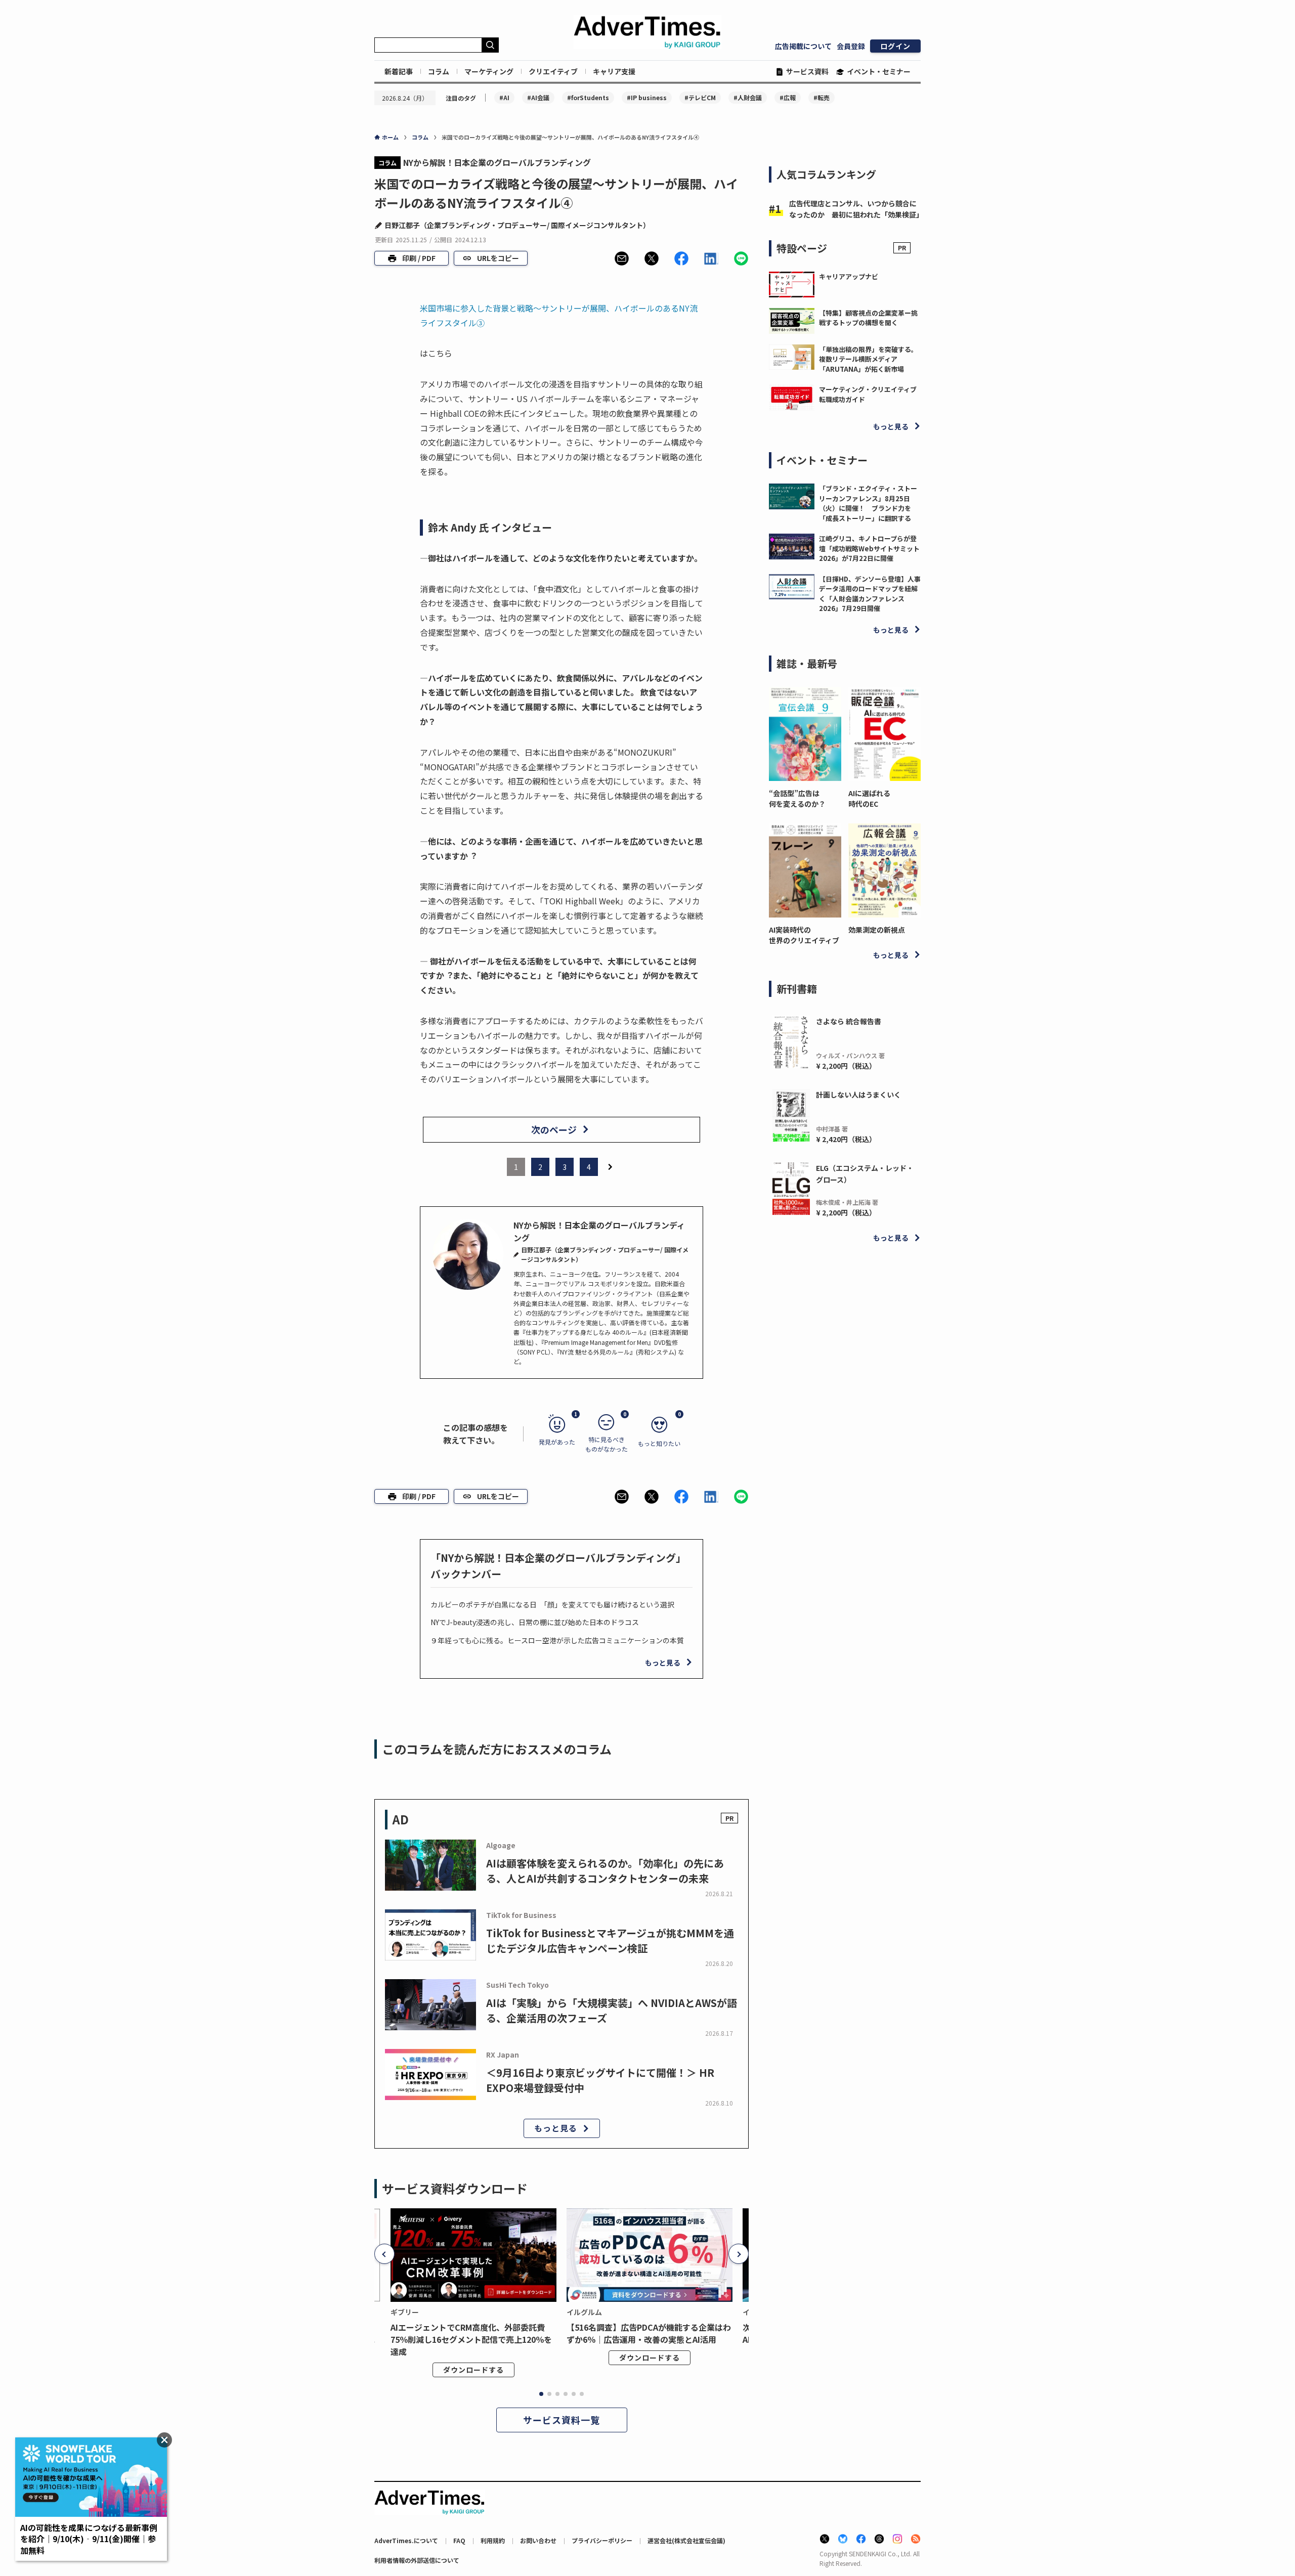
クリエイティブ (553, 71)
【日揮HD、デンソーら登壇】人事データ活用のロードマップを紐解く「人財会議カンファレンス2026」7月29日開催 (870, 594)
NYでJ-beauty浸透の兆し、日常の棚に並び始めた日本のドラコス (535, 1622)
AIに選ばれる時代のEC (869, 798)
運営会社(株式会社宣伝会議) (686, 2540)
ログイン (895, 46)
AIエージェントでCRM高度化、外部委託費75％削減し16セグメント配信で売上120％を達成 (471, 2339)
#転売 (822, 97)
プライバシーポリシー (602, 2540)
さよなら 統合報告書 (849, 1021)
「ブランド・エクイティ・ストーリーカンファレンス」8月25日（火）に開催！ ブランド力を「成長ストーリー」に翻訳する (868, 503)
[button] (622, 258)
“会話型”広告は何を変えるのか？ (797, 798)
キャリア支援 (614, 71)
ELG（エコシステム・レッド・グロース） (865, 1173)
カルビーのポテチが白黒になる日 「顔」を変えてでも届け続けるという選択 (552, 1604)
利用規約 (493, 2540)
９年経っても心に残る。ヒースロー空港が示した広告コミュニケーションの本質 (557, 1640)
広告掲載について (803, 46)
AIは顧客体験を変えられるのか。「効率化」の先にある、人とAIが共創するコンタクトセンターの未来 (605, 1871)
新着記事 (399, 71)
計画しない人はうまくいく (858, 1095)
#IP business (647, 97)
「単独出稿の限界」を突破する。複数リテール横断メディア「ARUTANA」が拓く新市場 (868, 359)
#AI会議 (538, 97)
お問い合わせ (538, 2540)
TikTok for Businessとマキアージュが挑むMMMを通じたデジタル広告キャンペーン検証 (610, 1940)
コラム (439, 71)
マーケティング (489, 71)
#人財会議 (748, 97)
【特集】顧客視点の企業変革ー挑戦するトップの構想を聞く (868, 318)
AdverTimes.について (406, 2540)
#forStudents (588, 97)
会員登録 (851, 46)
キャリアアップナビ (849, 276)
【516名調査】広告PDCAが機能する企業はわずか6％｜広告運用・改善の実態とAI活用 (649, 2333)
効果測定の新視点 (877, 930)
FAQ (459, 2540)
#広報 (788, 97)
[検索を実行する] (490, 45)
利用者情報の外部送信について (417, 2560)
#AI (504, 97)
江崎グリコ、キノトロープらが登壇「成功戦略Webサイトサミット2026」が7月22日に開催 (869, 548)
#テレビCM (700, 97)
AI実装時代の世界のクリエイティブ (804, 935)
